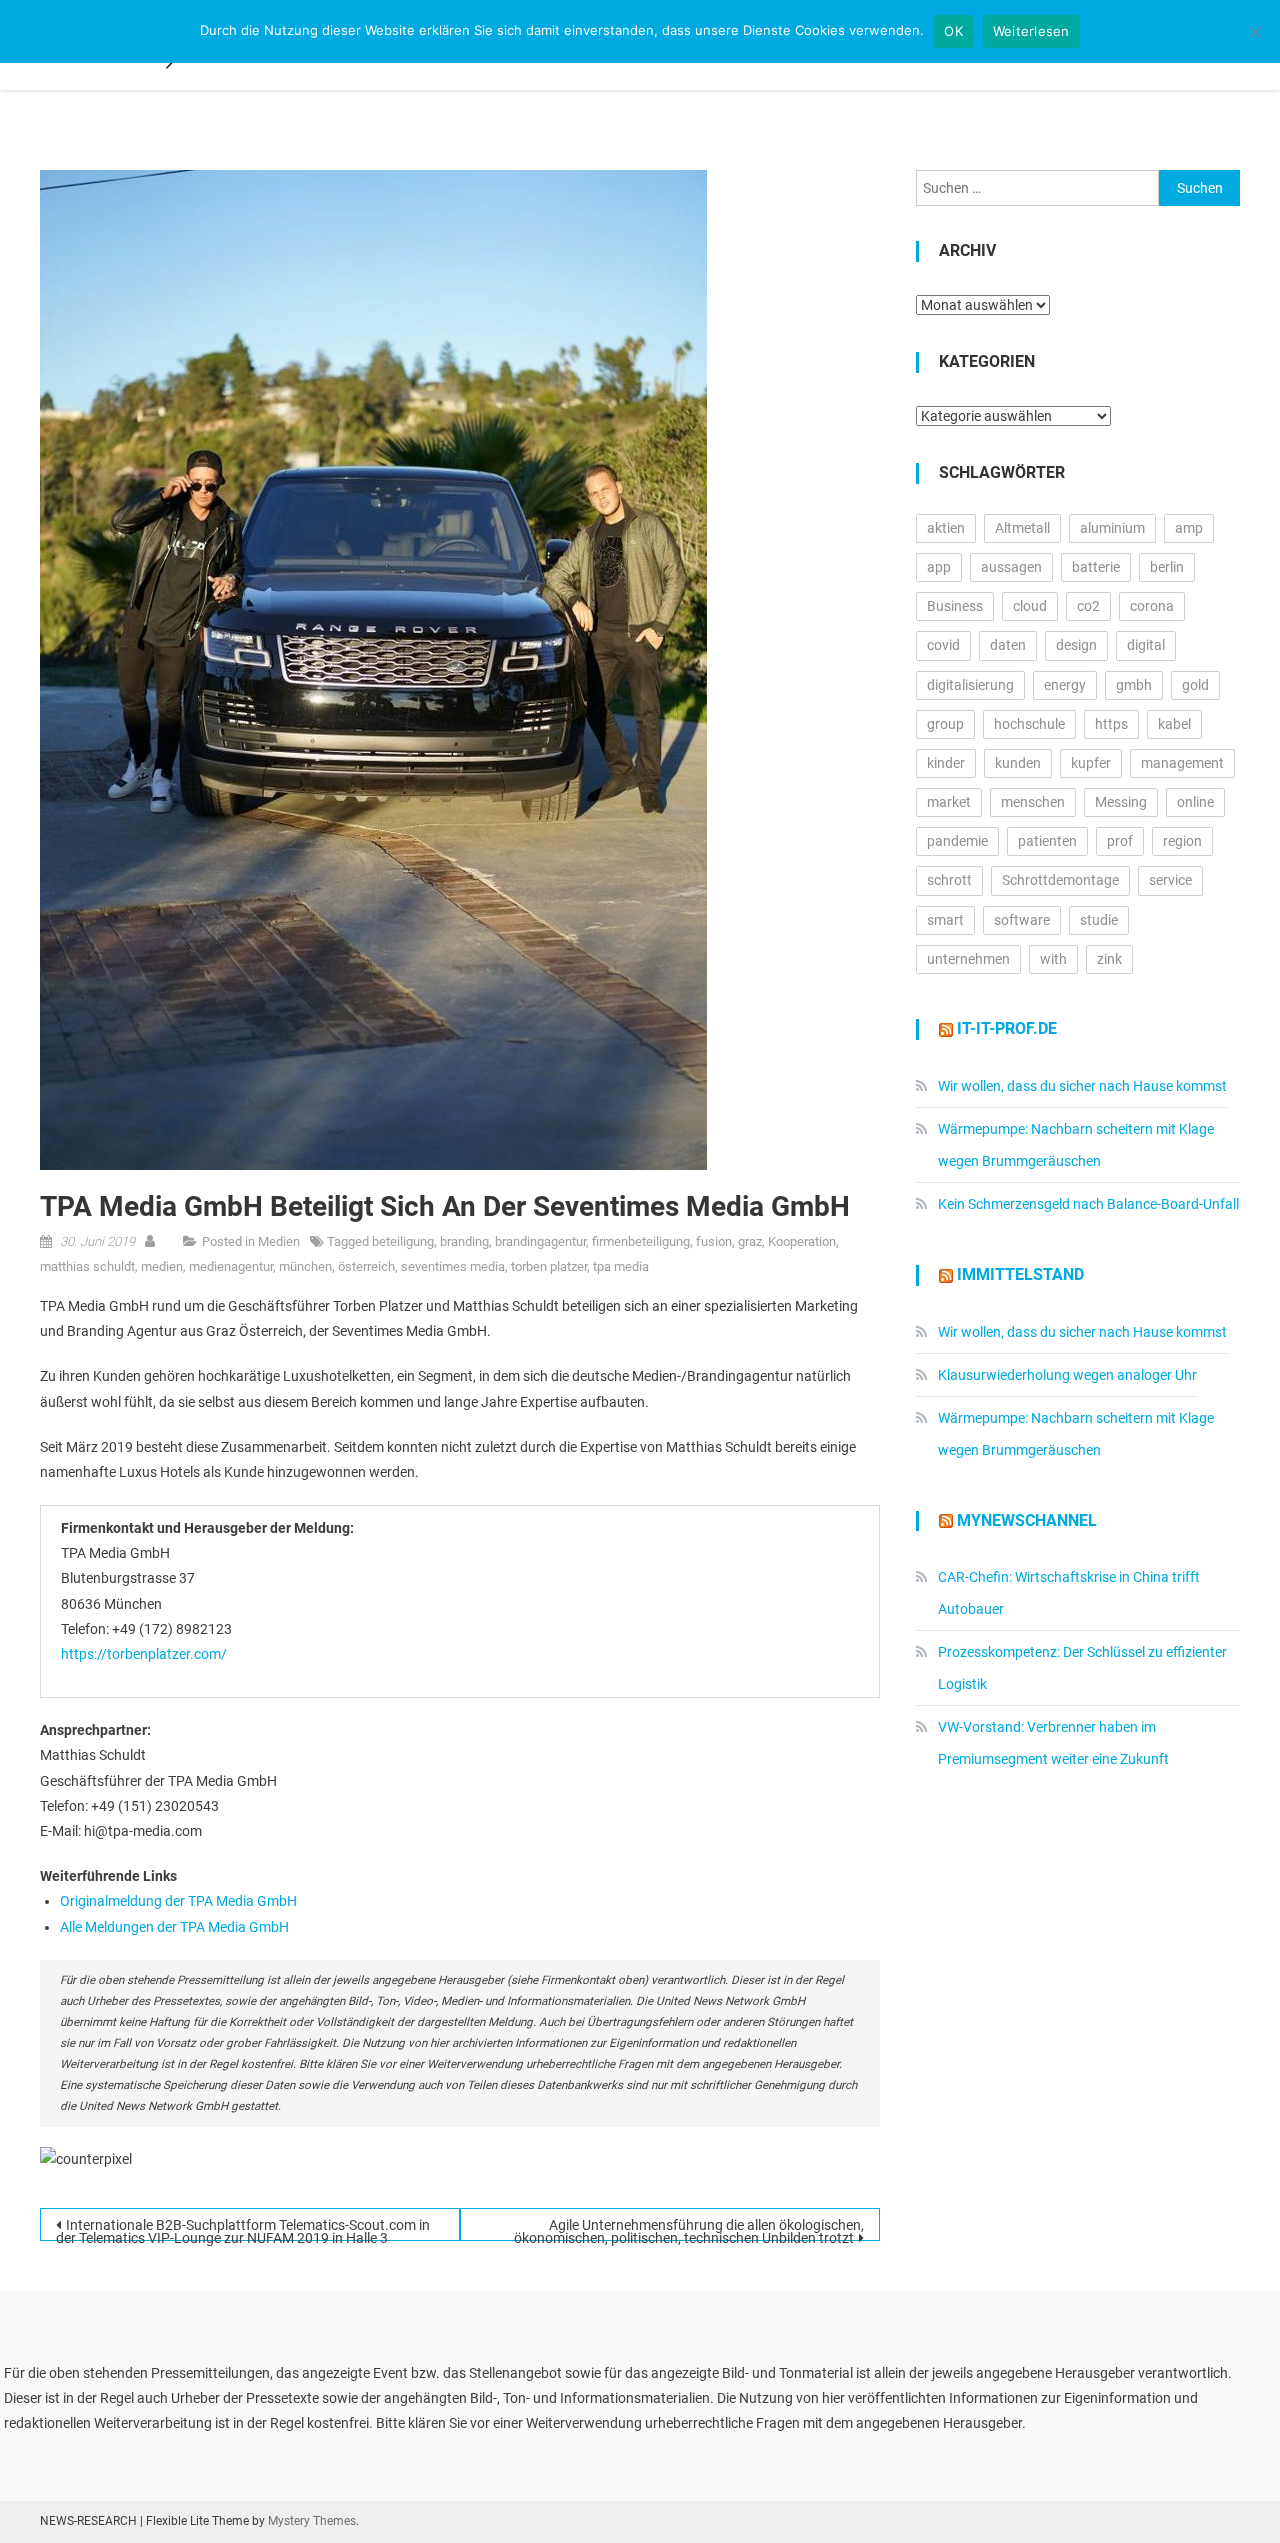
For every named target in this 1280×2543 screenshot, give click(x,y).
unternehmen (968, 959)
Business (955, 606)
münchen (305, 1266)
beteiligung (403, 1241)
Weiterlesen (1031, 31)
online (1195, 802)
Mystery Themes (312, 2521)
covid (943, 645)
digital (1146, 645)
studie (1099, 920)
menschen (1033, 802)
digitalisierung (970, 685)
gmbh (1134, 685)
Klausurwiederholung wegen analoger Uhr (1067, 1375)
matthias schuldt (87, 1266)
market (949, 802)
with (1053, 959)
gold (1195, 685)
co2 (1088, 606)
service (1170, 880)
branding (464, 1241)
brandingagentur (540, 1241)
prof (1120, 841)
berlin (1167, 567)
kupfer (1091, 763)
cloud (1030, 606)
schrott (949, 880)
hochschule (1029, 724)
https (1111, 724)
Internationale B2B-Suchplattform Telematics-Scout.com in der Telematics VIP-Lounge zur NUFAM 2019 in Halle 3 (243, 2229)
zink (1109, 959)
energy (1065, 685)
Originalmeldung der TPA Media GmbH (178, 1901)
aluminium (1112, 528)
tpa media (621, 1266)
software (1022, 920)
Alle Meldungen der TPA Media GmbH (174, 1927)
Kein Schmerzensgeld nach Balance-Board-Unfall (1088, 1204)
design (1076, 645)
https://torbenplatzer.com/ (144, 1654)
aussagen (1011, 567)
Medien (279, 1241)
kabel (1174, 724)
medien (162, 1266)
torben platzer (549, 1266)
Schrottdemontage (1060, 880)
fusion (714, 1241)
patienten (1047, 841)
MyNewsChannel (1027, 1520)
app (939, 567)
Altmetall (1022, 528)
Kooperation (802, 1241)
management (1182, 763)
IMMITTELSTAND (1020, 1274)
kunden (1018, 763)
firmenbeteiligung (641, 1241)
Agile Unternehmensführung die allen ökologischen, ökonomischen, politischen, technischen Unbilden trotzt (689, 2229)
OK (953, 31)
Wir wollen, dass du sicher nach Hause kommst (1082, 1086)
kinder (946, 763)
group (945, 724)
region (1182, 841)
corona (1152, 606)
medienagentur (231, 1266)
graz (750, 1241)
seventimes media (453, 1266)
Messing (1121, 802)
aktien (946, 528)
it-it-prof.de (1007, 1028)
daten (1008, 645)
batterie (1096, 567)
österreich (366, 1266)
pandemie (957, 841)
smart (945, 920)
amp (1189, 528)
